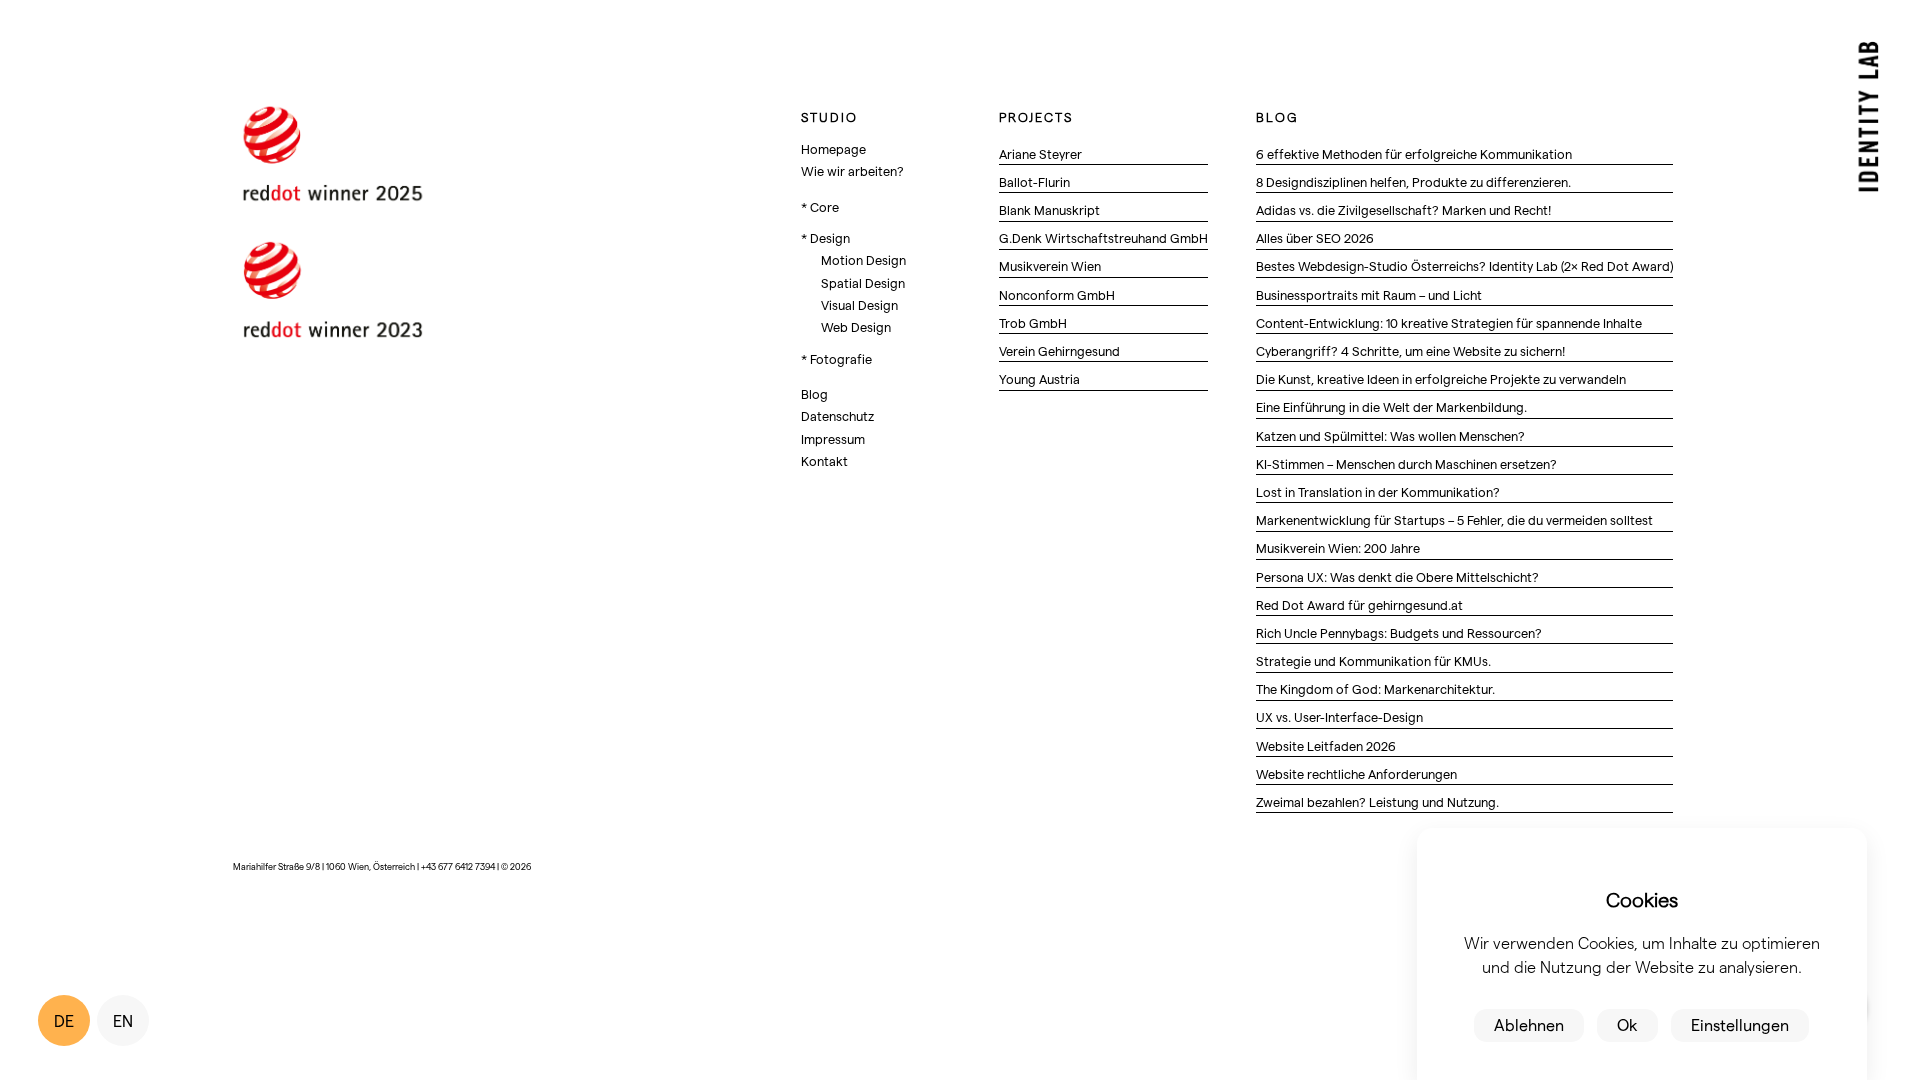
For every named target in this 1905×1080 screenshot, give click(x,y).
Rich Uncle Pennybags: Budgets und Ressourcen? (1399, 632)
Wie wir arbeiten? (852, 170)
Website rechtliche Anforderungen (1356, 773)
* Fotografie (836, 358)
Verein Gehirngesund (1059, 350)
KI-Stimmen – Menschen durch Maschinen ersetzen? (1406, 463)
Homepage (833, 148)
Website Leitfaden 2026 (1326, 745)
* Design (825, 237)
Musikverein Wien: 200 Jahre (1338, 547)
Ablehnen (1529, 1024)
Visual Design (859, 304)
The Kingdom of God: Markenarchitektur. (1375, 688)
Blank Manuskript (1049, 209)
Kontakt (824, 460)
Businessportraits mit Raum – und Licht (1369, 294)
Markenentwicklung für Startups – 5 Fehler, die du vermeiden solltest (1454, 519)
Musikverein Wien (1050, 265)
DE (64, 1020)
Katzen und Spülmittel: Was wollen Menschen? (1390, 435)
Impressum (833, 438)
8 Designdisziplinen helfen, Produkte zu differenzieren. (1413, 181)
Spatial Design (863, 282)
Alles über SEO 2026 (1315, 237)
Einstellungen (1740, 1024)
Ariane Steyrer (1040, 153)
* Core (820, 206)
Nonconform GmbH (1057, 294)
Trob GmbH (1033, 322)
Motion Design (863, 259)
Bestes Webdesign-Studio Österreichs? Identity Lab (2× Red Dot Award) (1464, 265)
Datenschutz (837, 415)
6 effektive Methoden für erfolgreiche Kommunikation (1414, 153)
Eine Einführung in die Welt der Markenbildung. (1391, 406)
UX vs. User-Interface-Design (1339, 716)
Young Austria (1039, 378)
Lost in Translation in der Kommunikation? (1378, 491)
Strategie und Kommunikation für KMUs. (1373, 660)
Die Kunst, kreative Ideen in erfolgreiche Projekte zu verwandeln (1441, 378)
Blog (814, 393)
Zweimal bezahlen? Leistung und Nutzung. (1377, 801)
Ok (1627, 1024)
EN (123, 1020)
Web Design (856, 326)
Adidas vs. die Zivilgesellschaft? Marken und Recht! (1403, 209)
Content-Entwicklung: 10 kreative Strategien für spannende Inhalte (1449, 322)
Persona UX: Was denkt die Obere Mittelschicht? (1397, 576)
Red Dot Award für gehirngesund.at (1359, 604)
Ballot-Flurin (1034, 181)
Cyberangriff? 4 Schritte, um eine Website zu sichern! (1410, 350)
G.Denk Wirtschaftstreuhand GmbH (1103, 237)
